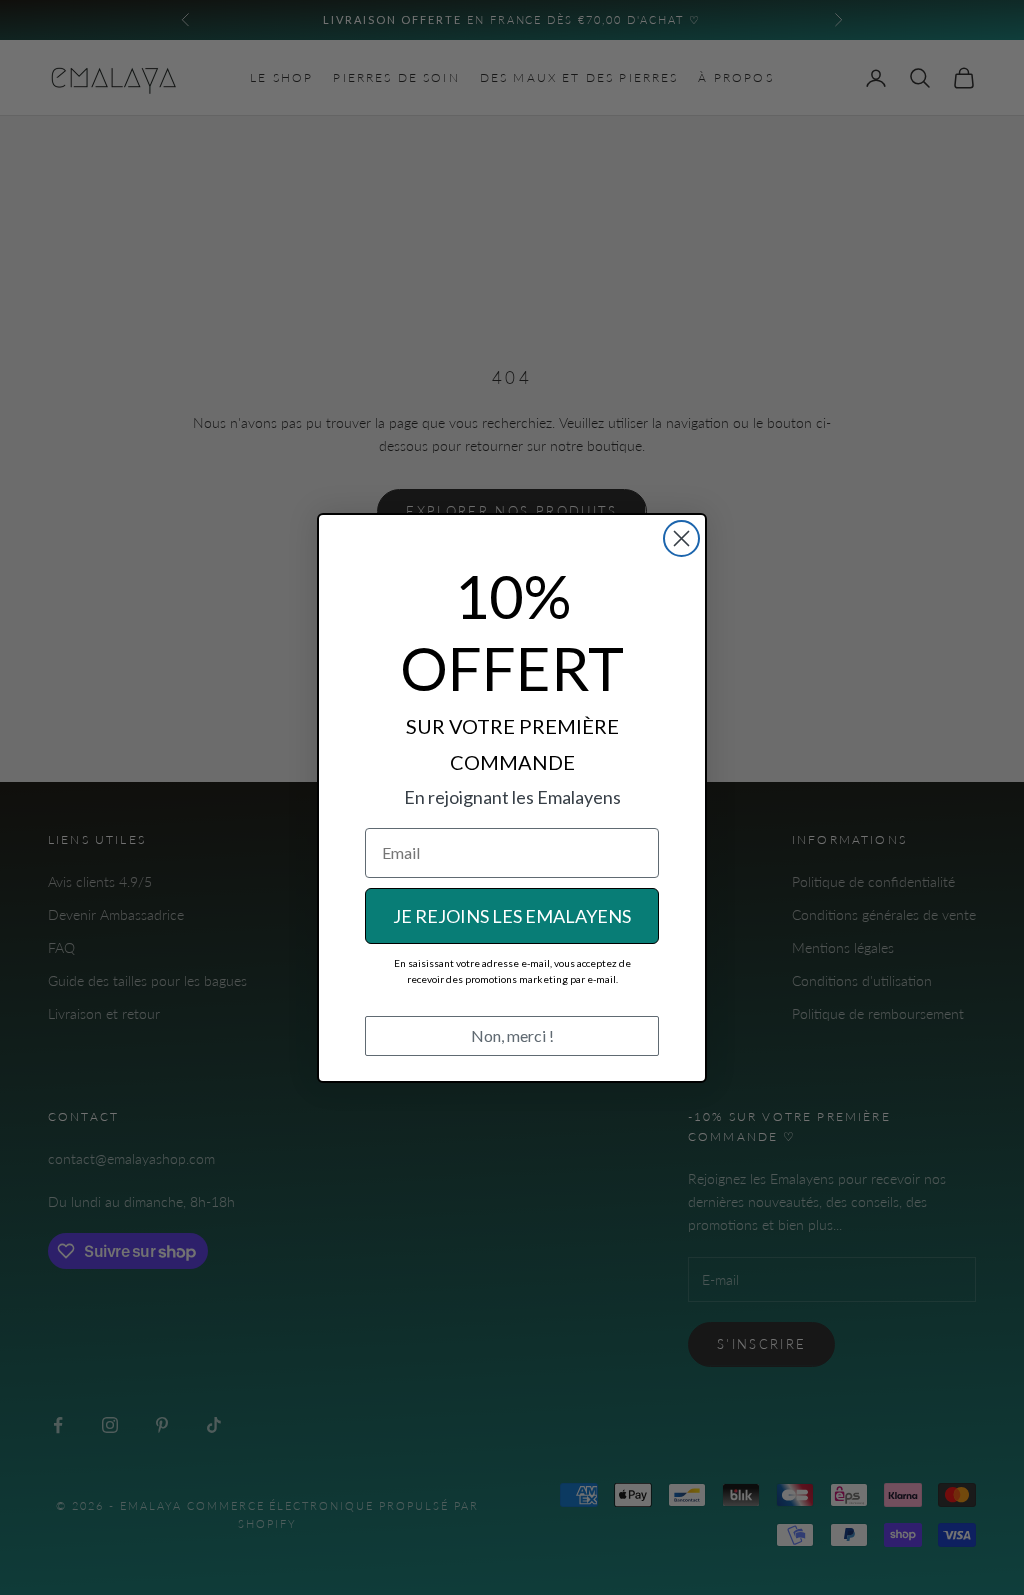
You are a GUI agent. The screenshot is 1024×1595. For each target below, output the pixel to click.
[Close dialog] (681, 538)
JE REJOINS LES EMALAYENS (512, 916)
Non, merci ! (512, 1035)
